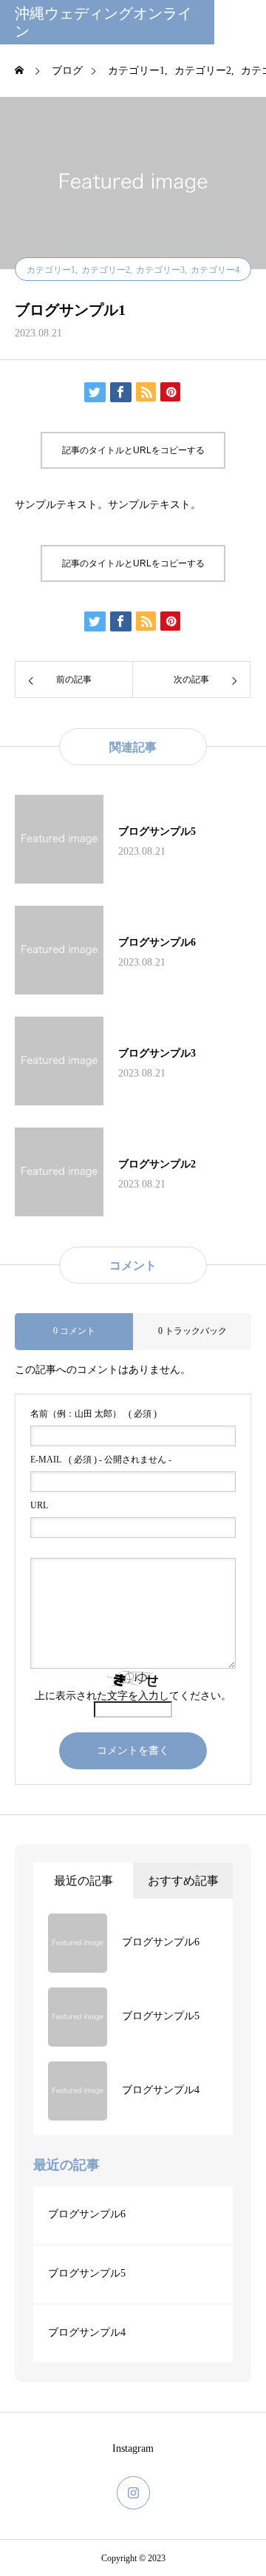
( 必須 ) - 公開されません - (101, 1460)
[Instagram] (133, 2493)
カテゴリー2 (106, 270)
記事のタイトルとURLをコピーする (133, 450)
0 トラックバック (192, 1331)
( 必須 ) (93, 1414)
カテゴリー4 (215, 270)
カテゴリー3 (160, 270)
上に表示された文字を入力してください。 (133, 1696)
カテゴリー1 (51, 270)
